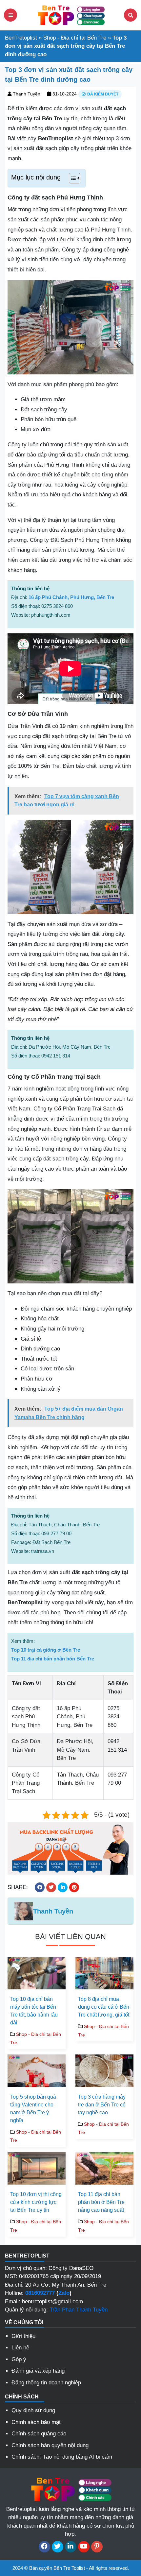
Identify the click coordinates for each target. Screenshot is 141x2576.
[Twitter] (58, 2547)
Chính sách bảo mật (36, 2422)
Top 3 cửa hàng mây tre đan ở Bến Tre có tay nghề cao (102, 2105)
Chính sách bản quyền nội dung (50, 2445)
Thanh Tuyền (27, 94)
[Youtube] (84, 2547)
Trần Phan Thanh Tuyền (79, 2310)
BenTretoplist (21, 38)
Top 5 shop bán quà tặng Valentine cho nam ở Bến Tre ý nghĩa (33, 2109)
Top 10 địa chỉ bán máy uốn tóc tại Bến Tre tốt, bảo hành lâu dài (34, 2011)
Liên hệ (20, 2348)
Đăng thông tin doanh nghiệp (46, 2383)
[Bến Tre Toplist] (70, 15)
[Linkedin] (71, 2547)
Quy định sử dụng (33, 2410)
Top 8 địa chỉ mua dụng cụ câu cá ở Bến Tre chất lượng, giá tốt (104, 2007)
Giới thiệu (23, 2336)
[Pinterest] (97, 2547)
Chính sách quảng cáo (39, 2434)
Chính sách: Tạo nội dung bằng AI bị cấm (62, 2457)
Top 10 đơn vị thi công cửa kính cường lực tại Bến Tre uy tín (36, 2202)
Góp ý (19, 2359)
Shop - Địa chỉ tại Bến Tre (75, 38)
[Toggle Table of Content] (71, 178)
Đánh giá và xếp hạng (38, 2371)
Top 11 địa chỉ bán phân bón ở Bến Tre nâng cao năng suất (101, 2202)
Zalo (64, 2293)
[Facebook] (44, 2547)
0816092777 (40, 2293)
